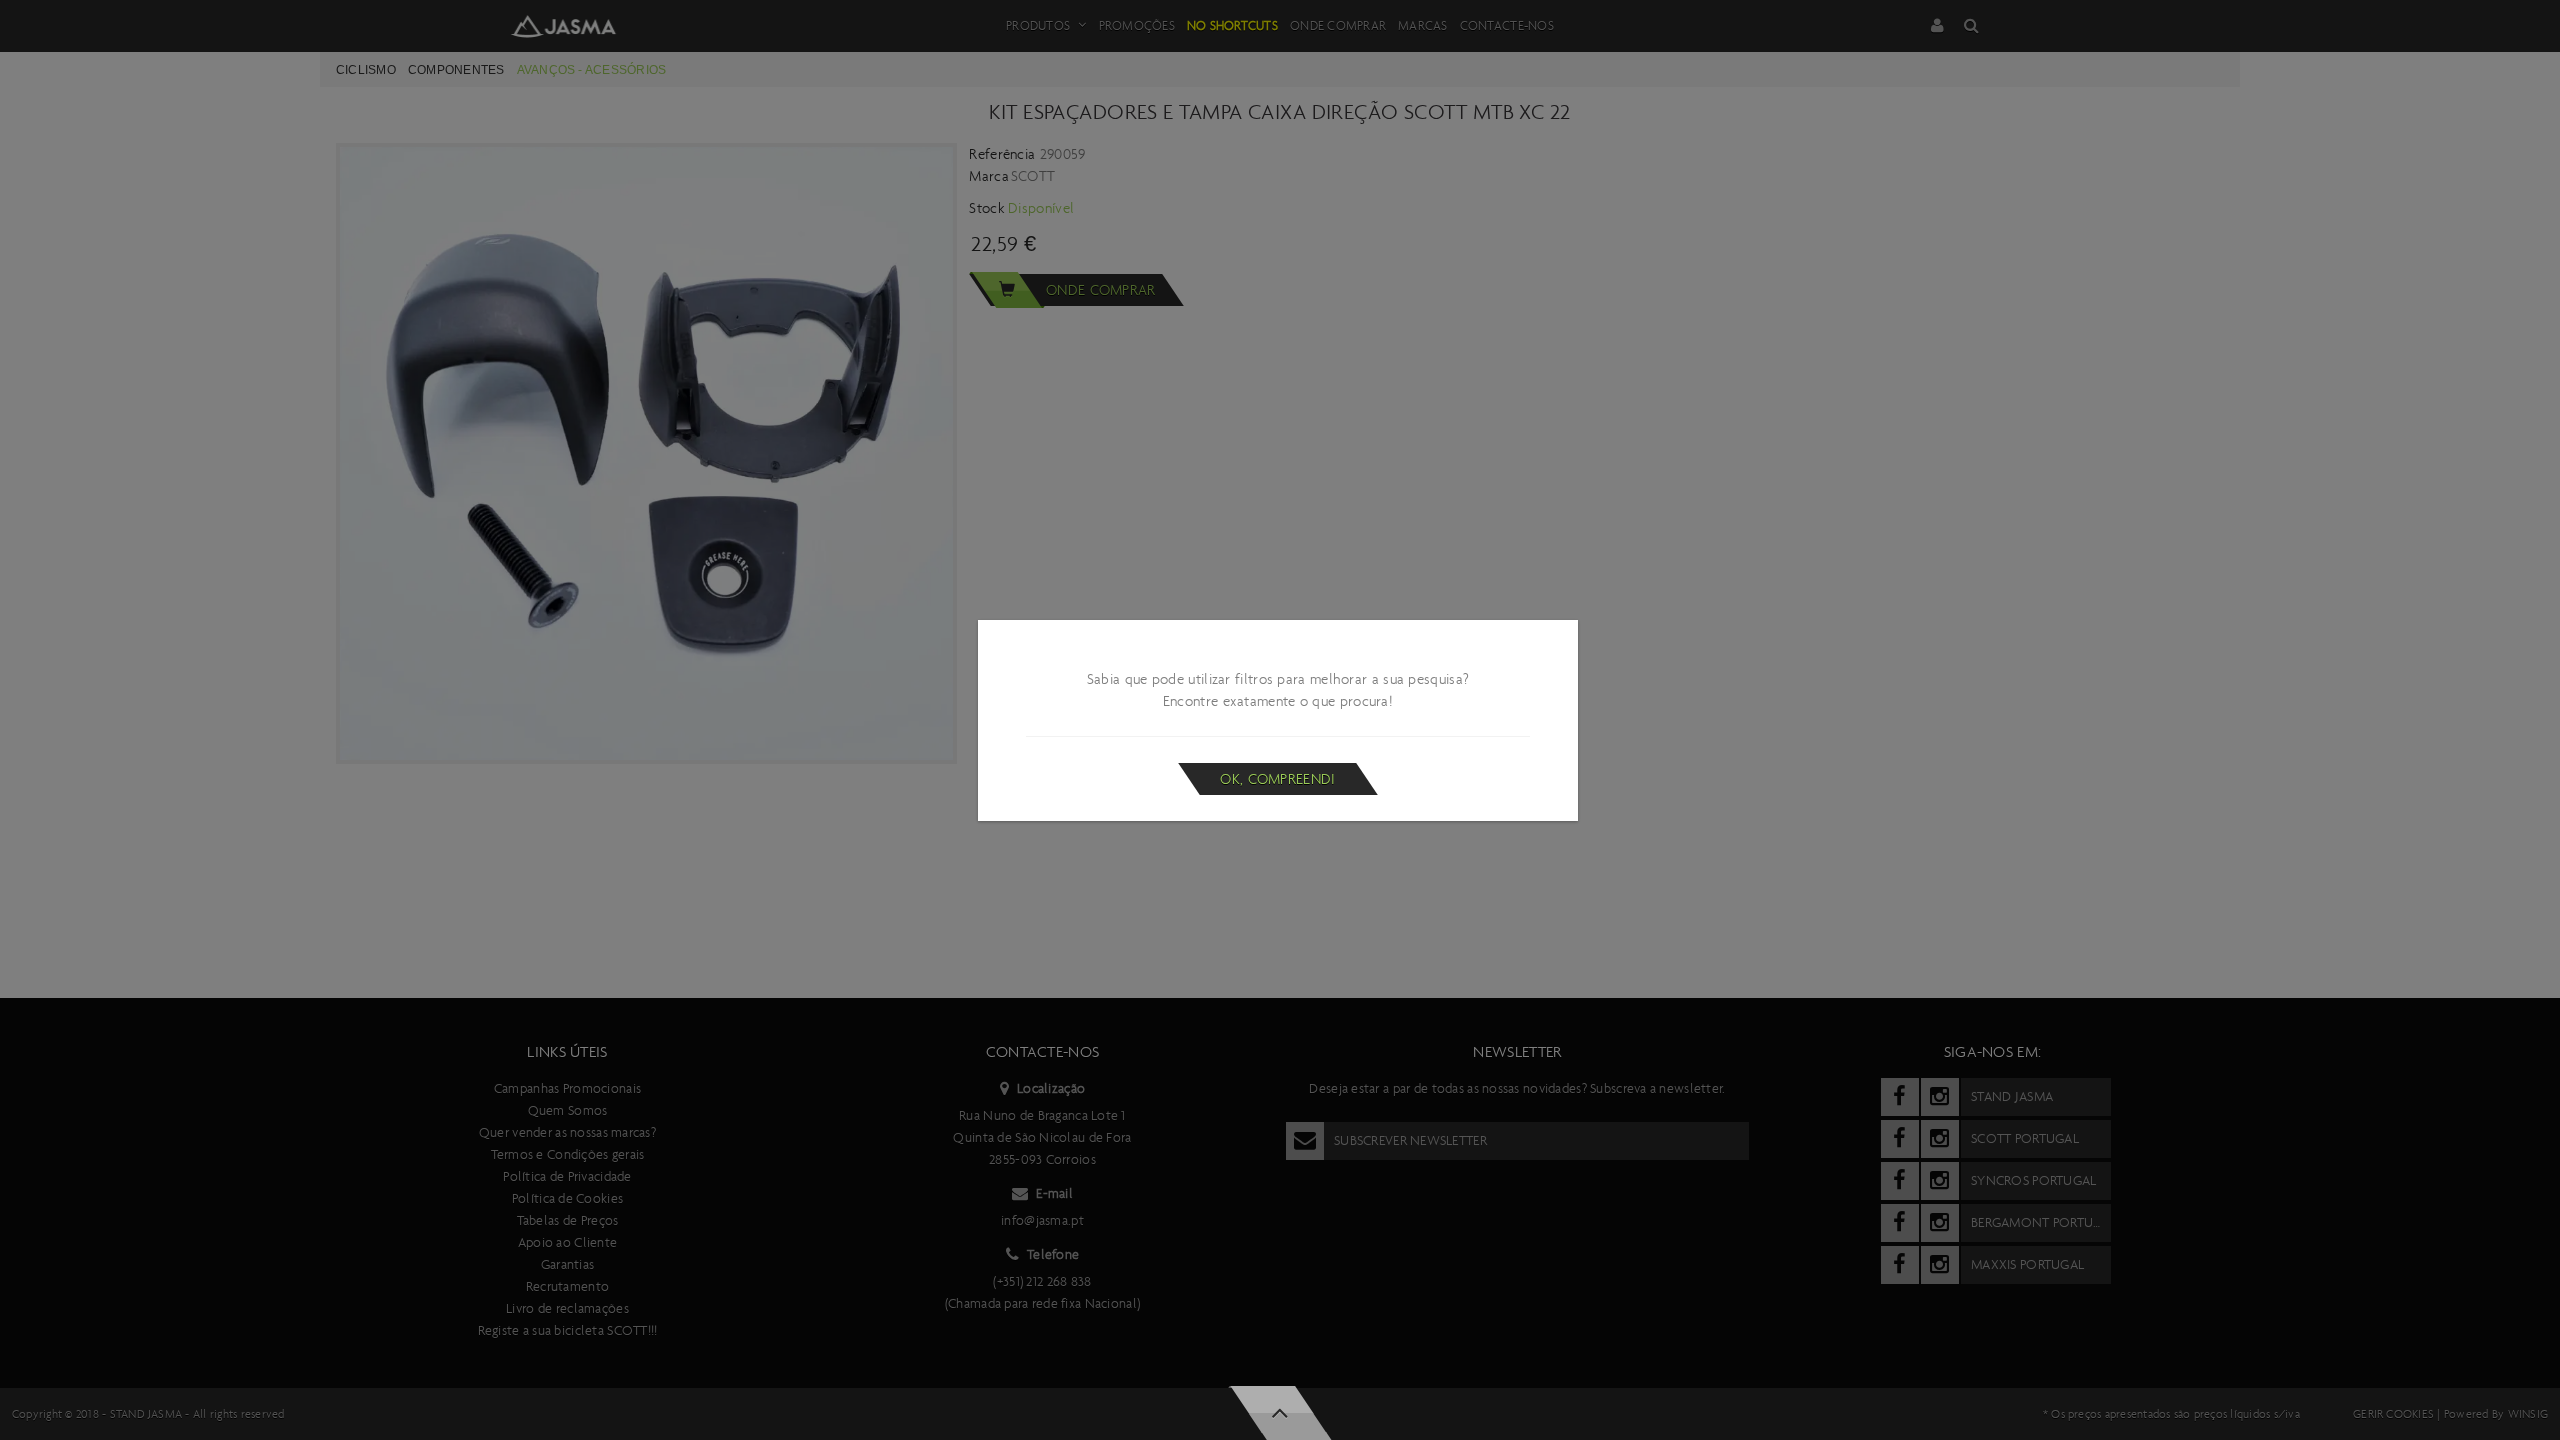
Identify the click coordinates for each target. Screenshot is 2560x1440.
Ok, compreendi (1277, 779)
